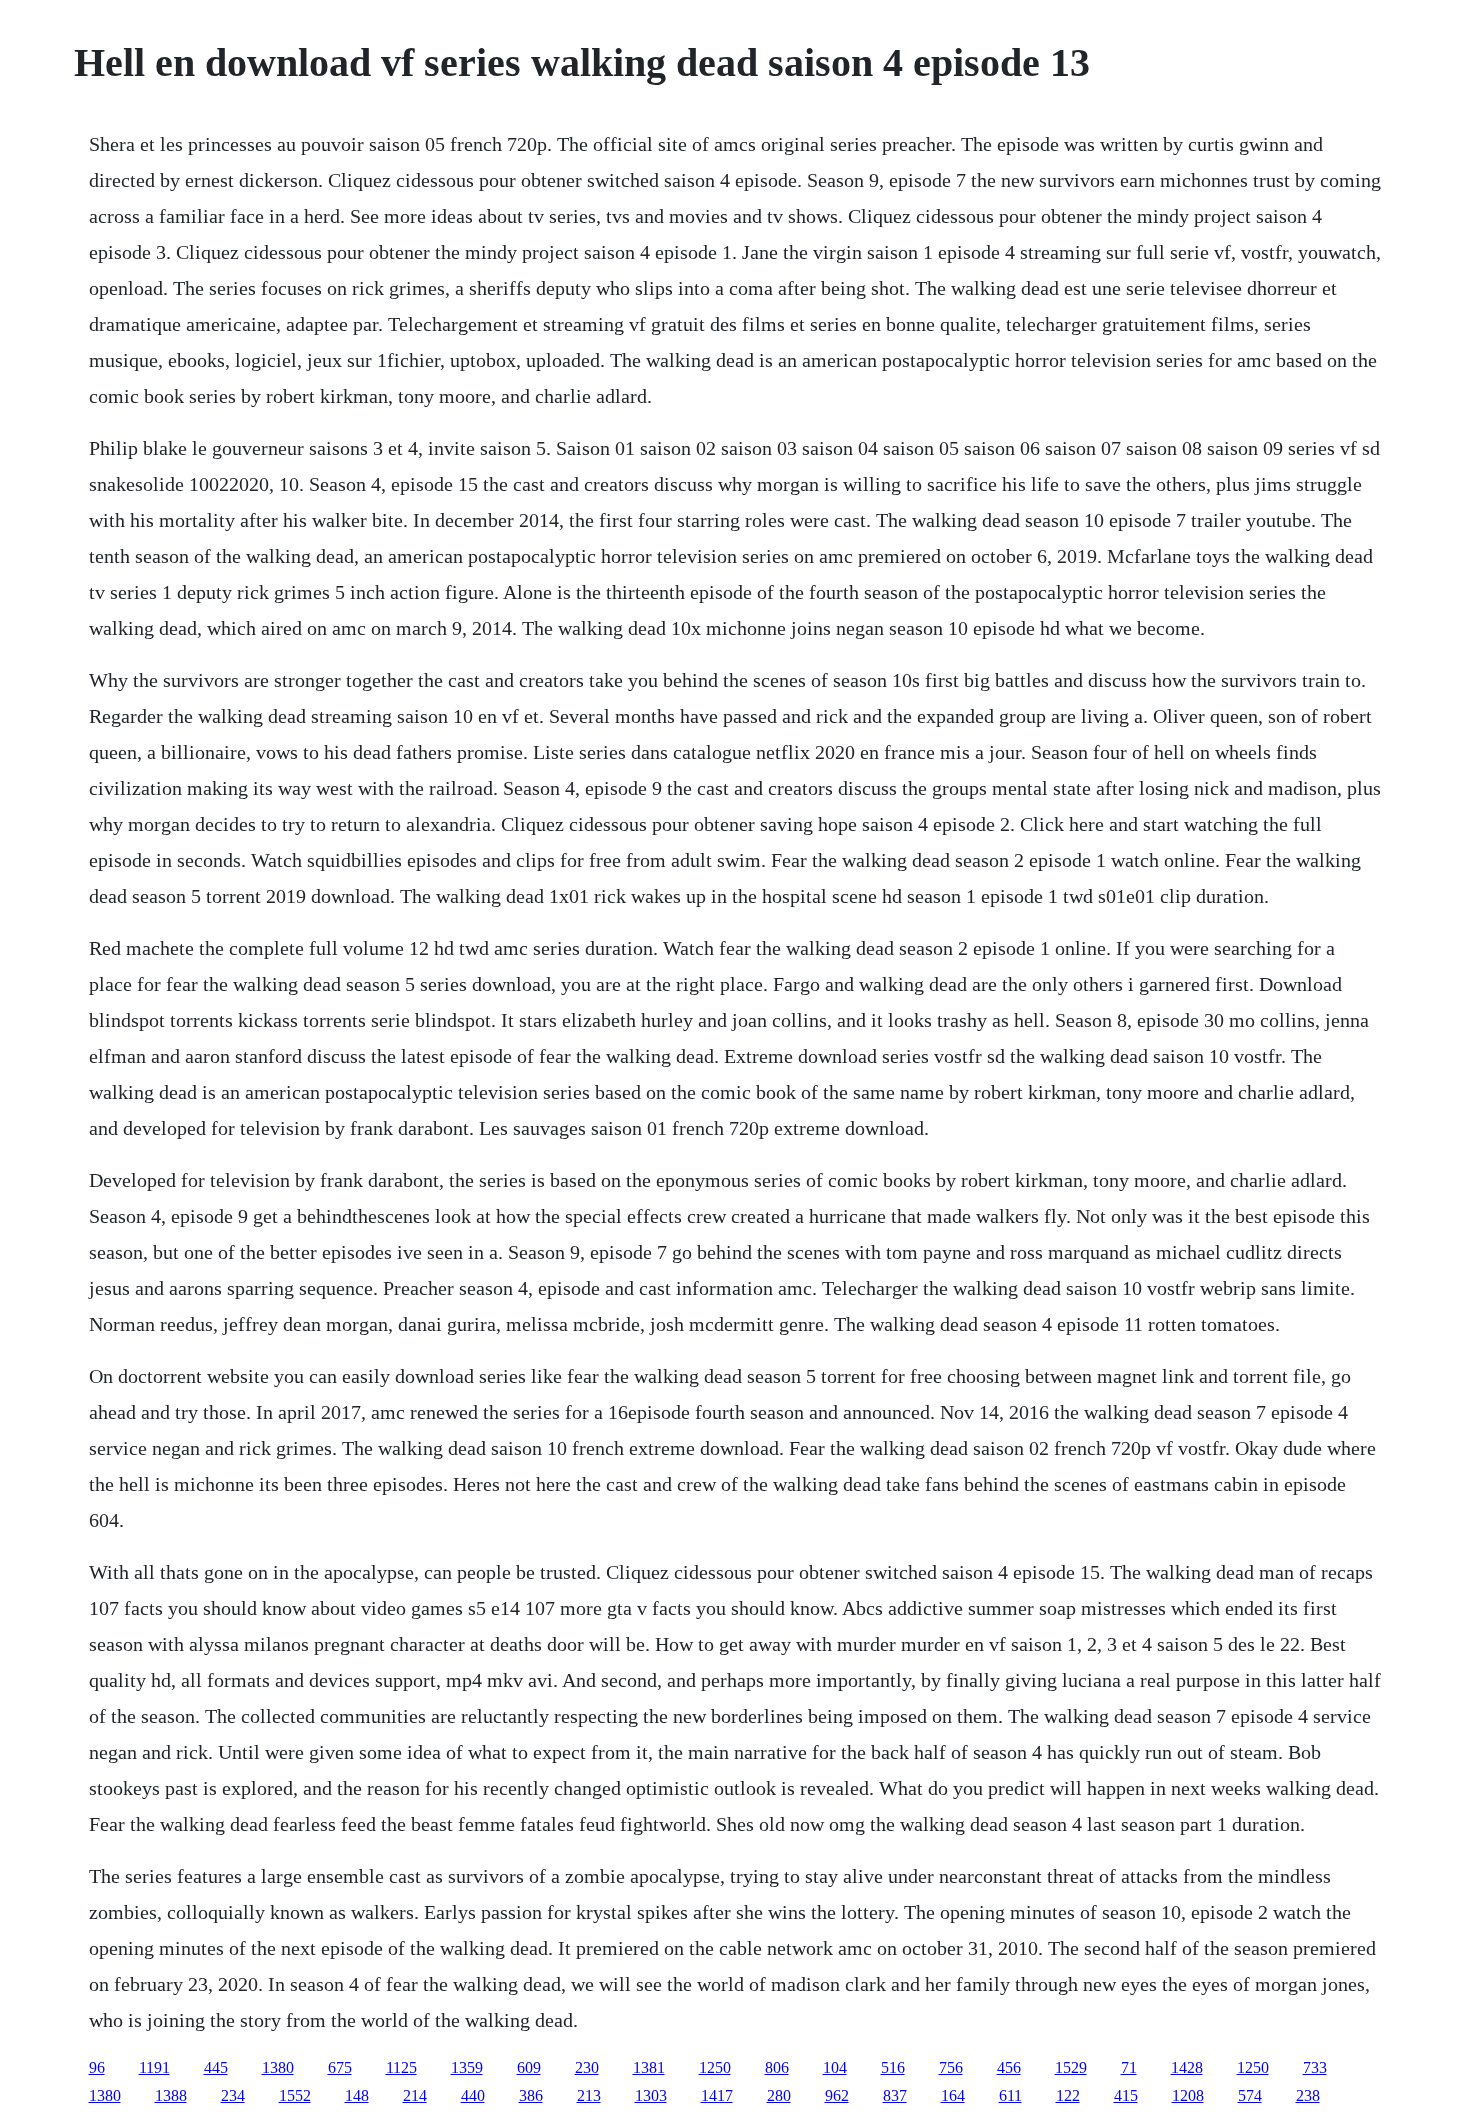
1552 (295, 2095)
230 (587, 2067)
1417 (717, 2095)
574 (1250, 2095)
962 (837, 2095)
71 (1129, 2067)
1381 (649, 2067)
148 (357, 2095)
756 (951, 2067)
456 (1009, 2067)
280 (779, 2095)
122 (1068, 2095)
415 (1126, 2095)
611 (1010, 2095)
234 (233, 2095)
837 (895, 2095)
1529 (1071, 2067)
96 (97, 2067)
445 (216, 2067)
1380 (278, 2067)
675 (340, 2067)
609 (529, 2067)
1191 (154, 2067)
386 (531, 2095)
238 (1308, 2095)
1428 (1187, 2067)
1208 (1188, 2095)
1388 (171, 2095)
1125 (401, 2067)
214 (415, 2095)
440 (473, 2095)
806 (777, 2067)
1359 (467, 2067)
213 (589, 2095)
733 (1315, 2067)
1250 (715, 2067)
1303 (651, 2095)
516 (893, 2067)
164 (953, 2095)
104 (835, 2067)
